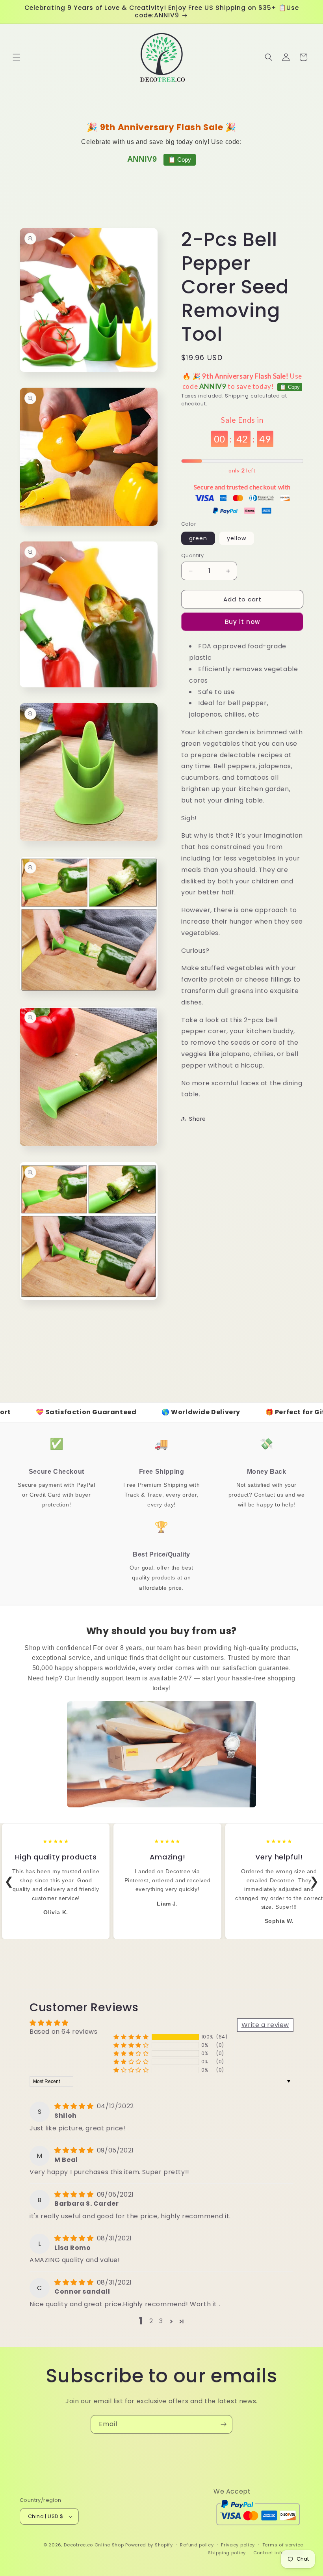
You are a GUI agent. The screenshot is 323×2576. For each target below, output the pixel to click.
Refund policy (197, 2545)
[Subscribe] (223, 2424)
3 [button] (161, 2321)
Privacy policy (238, 2545)
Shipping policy (227, 2553)
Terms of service (283, 2545)
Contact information (278, 2553)
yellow (237, 538)
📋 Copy (180, 160)
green (198, 538)
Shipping (237, 396)
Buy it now (242, 622)
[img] (75, 2106)
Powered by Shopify (149, 2545)
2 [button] (151, 2321)
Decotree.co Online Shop (94, 2545)
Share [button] (198, 1119)
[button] (17, 57)
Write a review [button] (265, 2025)
